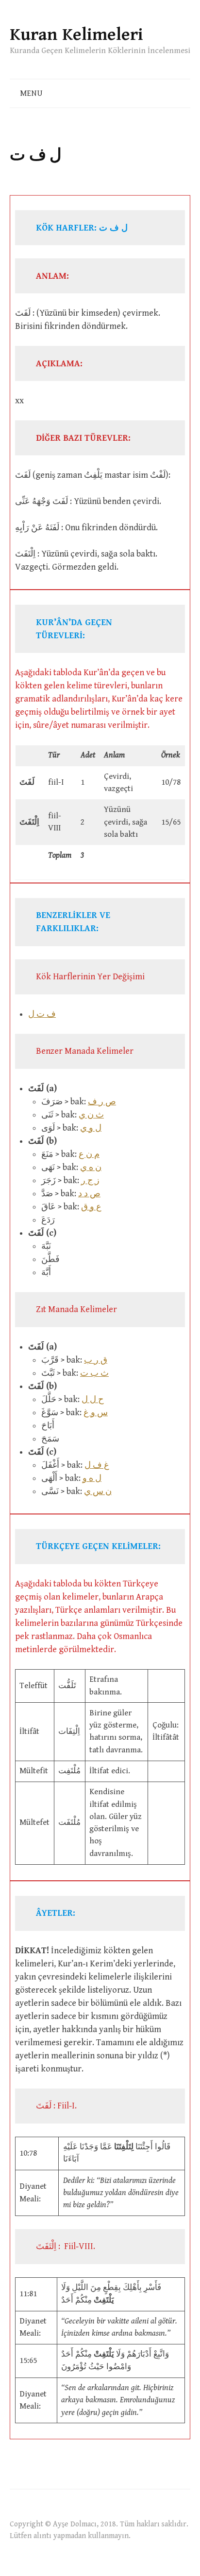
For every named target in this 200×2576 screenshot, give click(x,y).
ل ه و (92, 1478)
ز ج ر (90, 1180)
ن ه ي (91, 1167)
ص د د (89, 1194)
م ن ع (89, 1154)
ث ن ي (91, 1115)
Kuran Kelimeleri (76, 35)
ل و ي (91, 1128)
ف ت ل (42, 1014)
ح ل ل (93, 1399)
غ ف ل (97, 1465)
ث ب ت (94, 1373)
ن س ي (98, 1491)
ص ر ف (102, 1102)
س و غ (96, 1413)
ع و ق (91, 1207)
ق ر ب (96, 1360)
